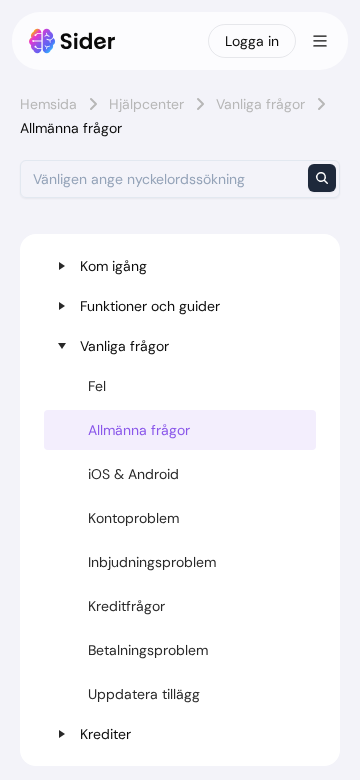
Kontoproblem (133, 518)
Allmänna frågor (139, 430)
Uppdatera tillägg (144, 694)
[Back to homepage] (72, 41)
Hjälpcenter (146, 104)
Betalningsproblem (148, 650)
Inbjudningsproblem (152, 562)
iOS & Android (133, 474)
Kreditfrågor (126, 606)
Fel (97, 386)
